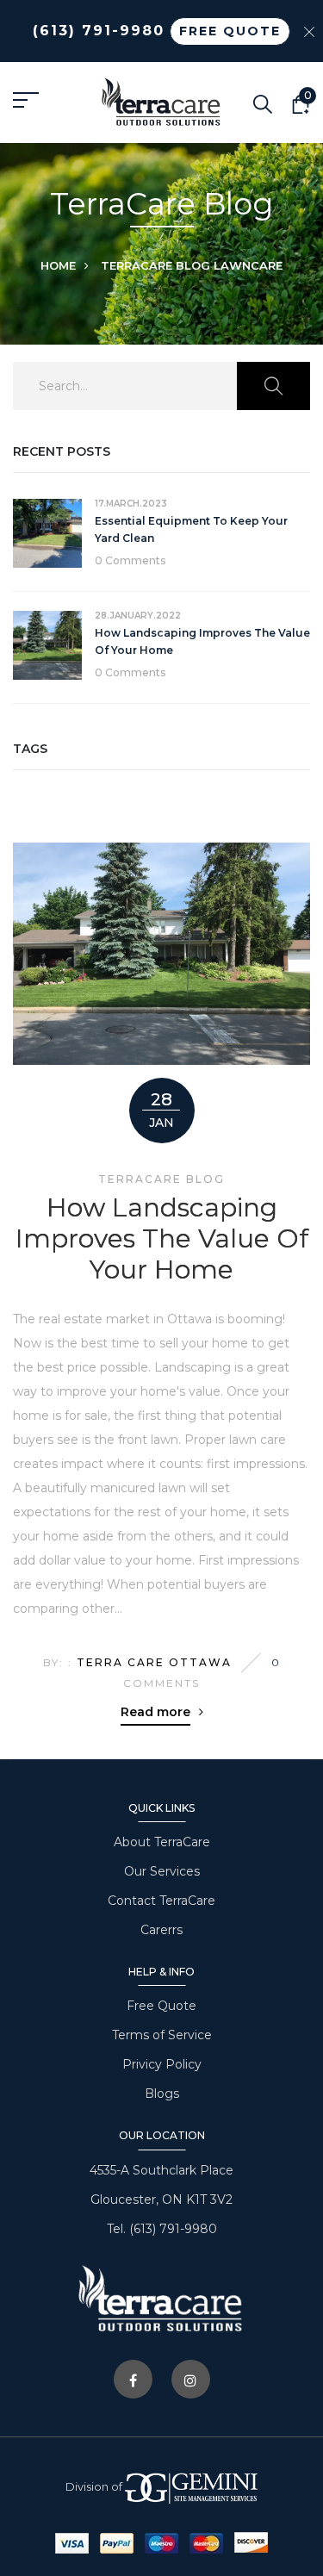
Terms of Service (162, 2035)
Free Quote (161, 2006)
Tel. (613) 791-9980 (162, 2229)
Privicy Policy (162, 2064)
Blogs (162, 2094)
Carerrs (161, 1930)
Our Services (162, 1871)
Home (58, 265)
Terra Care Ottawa (154, 1662)
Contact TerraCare (161, 1901)
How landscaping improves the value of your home (162, 1239)
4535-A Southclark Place (161, 2170)
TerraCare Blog (155, 265)
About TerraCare (162, 1842)
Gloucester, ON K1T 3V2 (161, 2200)
